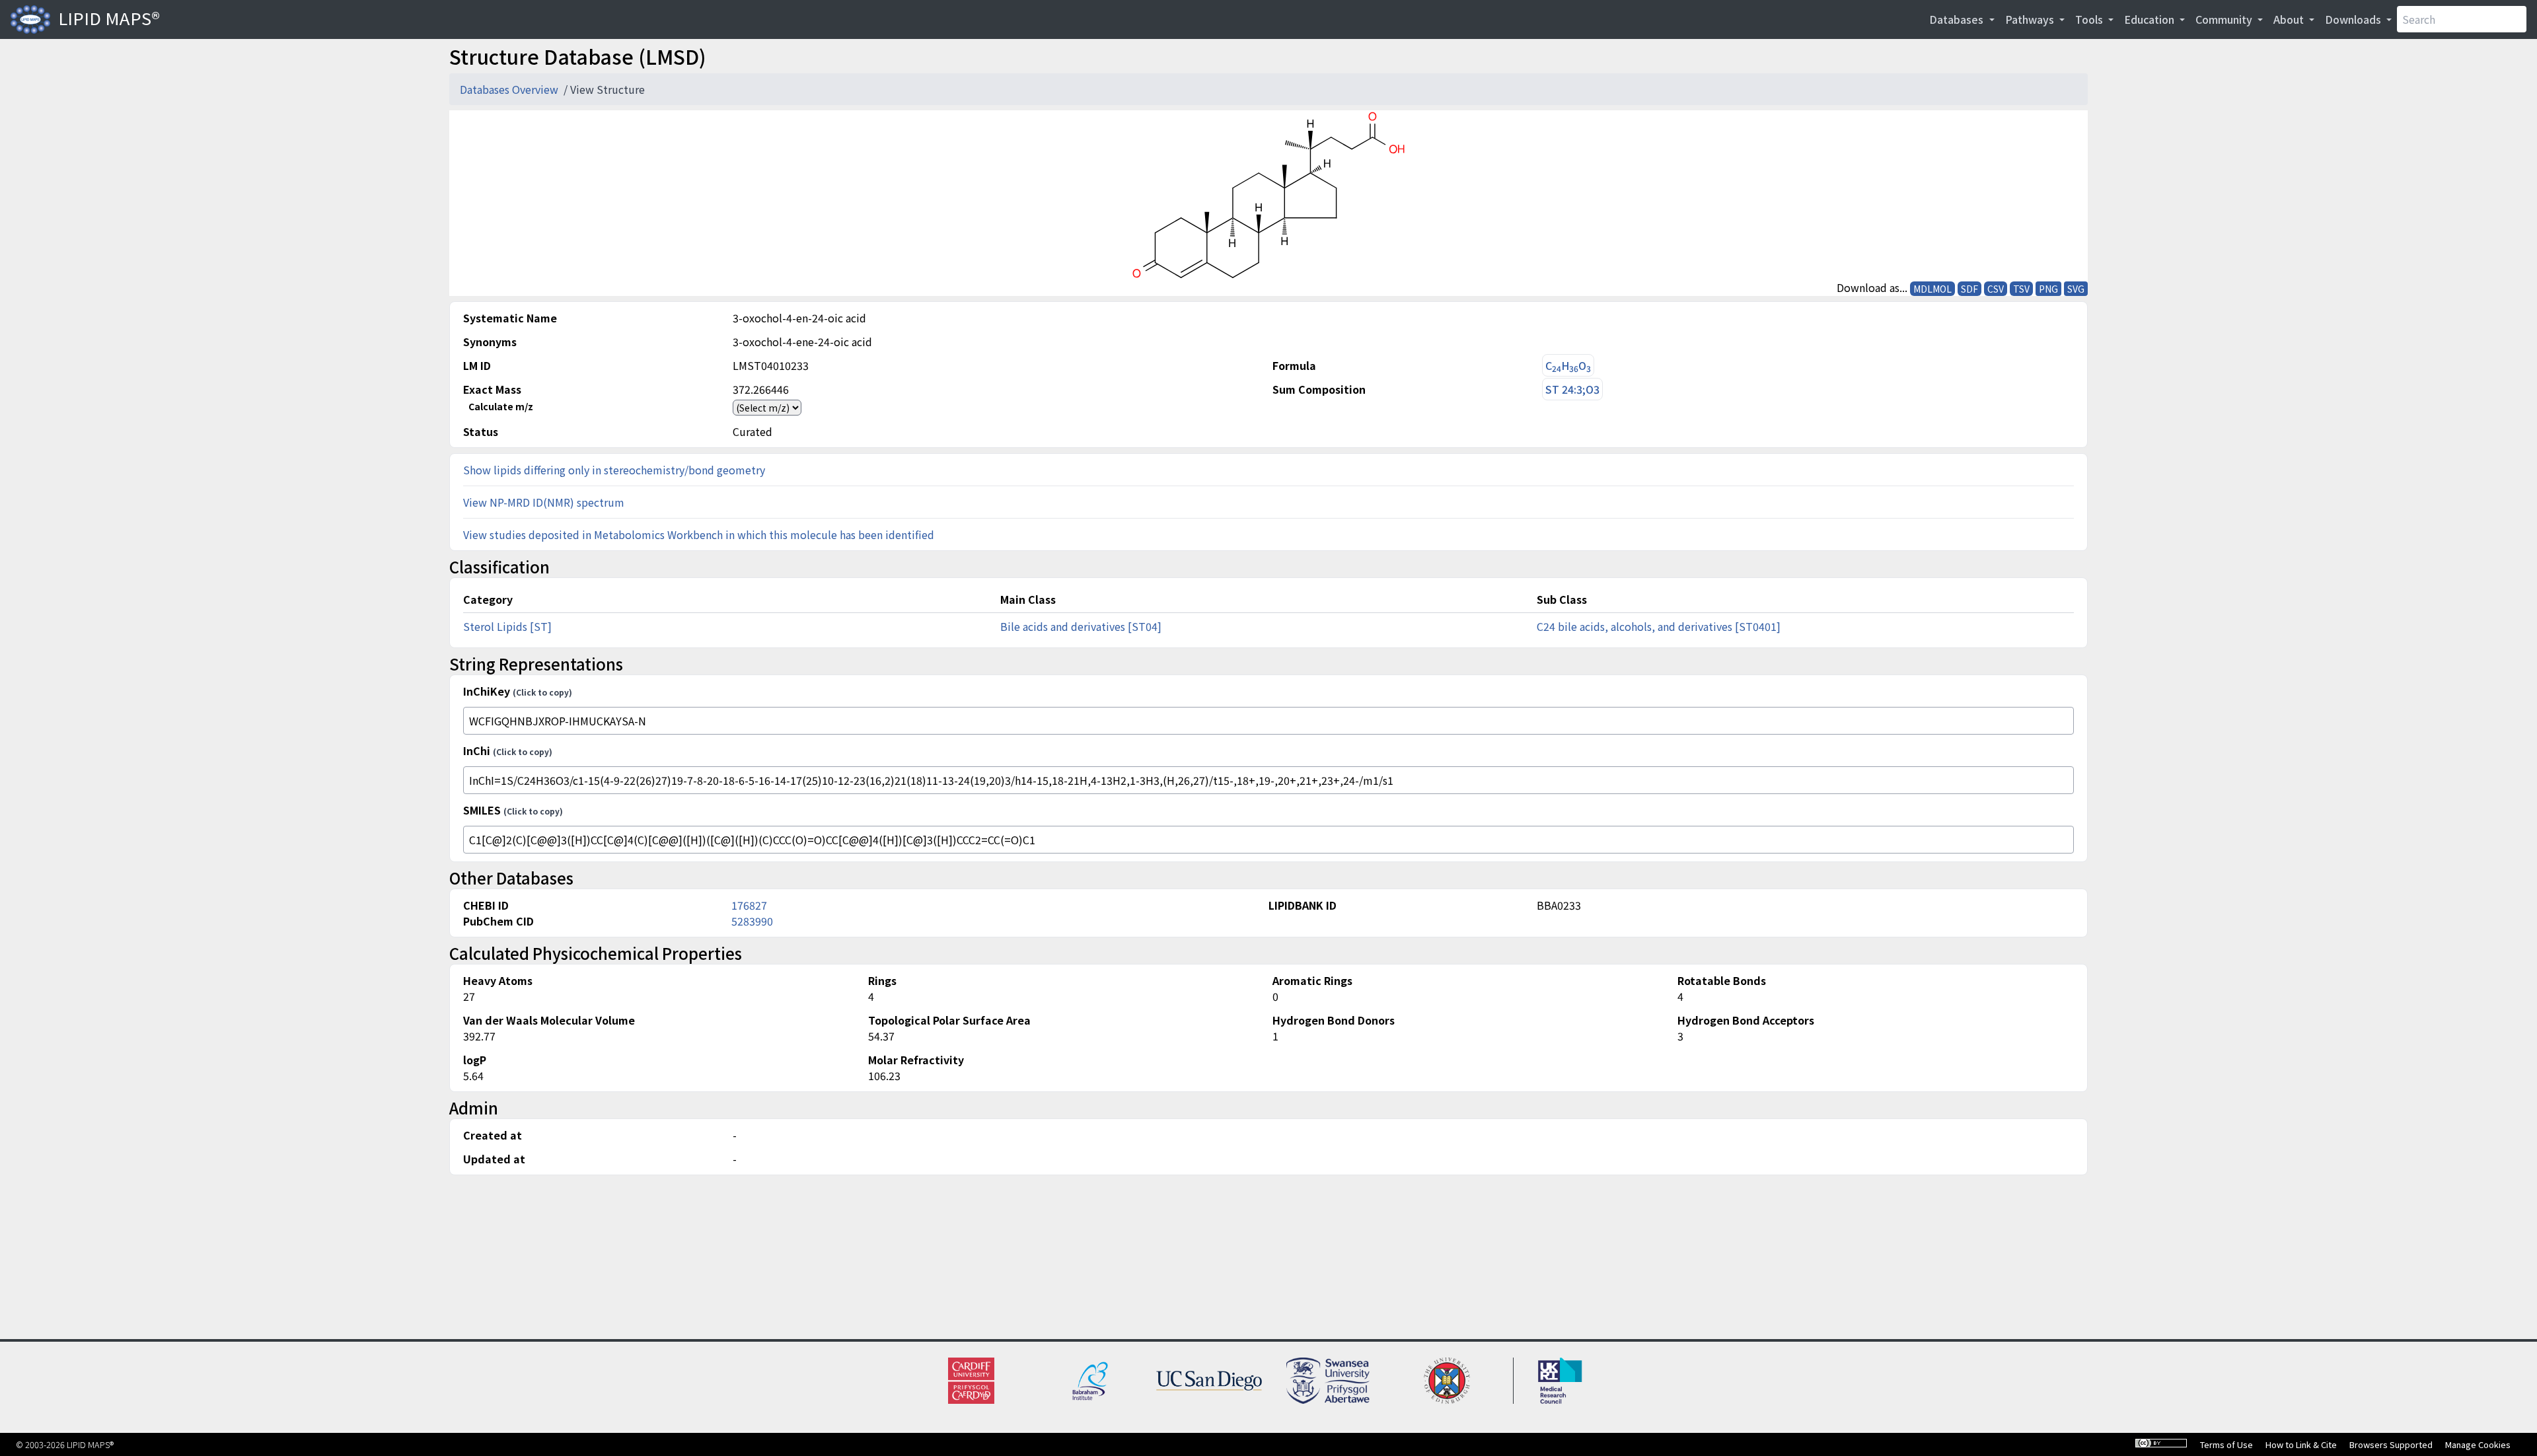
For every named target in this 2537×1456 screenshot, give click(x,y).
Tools (2090, 19)
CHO (1568, 366)
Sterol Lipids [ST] (507, 626)
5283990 (752, 921)
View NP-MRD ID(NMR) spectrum (544, 502)
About (2290, 19)
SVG (2076, 289)
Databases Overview (510, 89)
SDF (1969, 289)
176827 (749, 905)
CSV (1996, 289)
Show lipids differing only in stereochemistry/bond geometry (614, 470)
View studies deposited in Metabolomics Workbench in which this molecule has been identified (699, 534)
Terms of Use (2226, 1444)
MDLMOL (1932, 289)
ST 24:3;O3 (1572, 389)
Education (2151, 19)
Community (2225, 19)
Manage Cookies (2478, 1444)
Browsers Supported (2391, 1444)
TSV (2021, 289)
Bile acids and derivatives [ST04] (1081, 626)
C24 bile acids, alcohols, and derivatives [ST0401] (1659, 626)
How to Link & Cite (2301, 1444)
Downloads (2354, 19)
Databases (1958, 19)
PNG (2048, 289)
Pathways (2031, 19)
